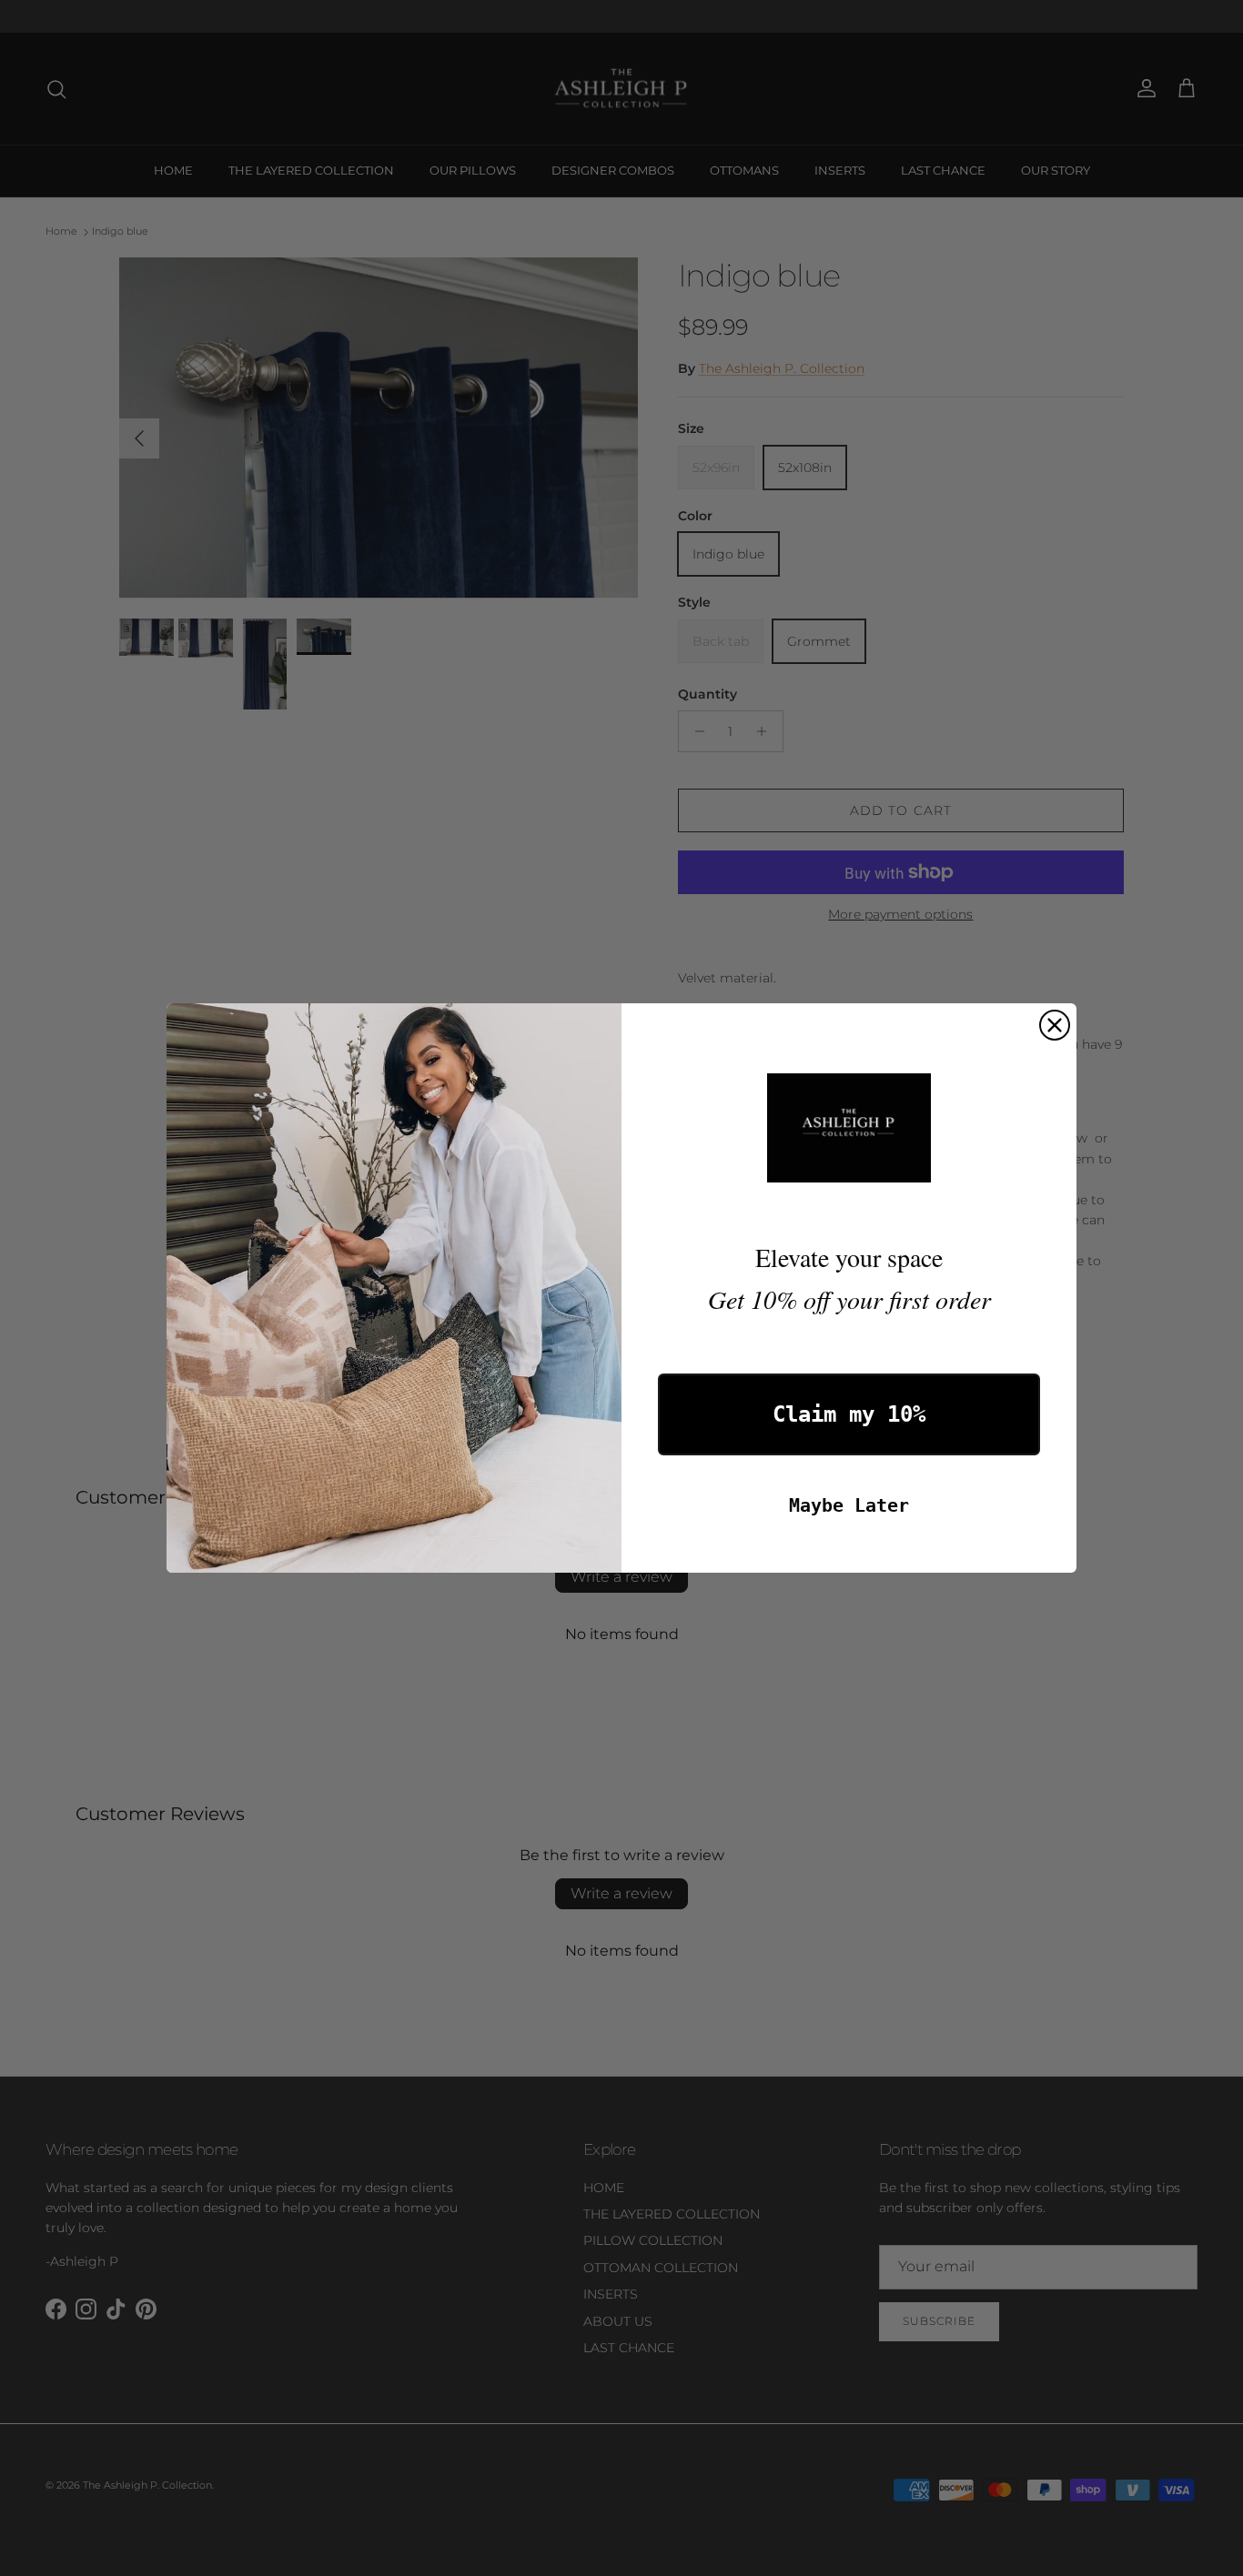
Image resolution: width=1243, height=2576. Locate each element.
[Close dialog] (1055, 1025)
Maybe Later (849, 1505)
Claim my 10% (849, 1414)
